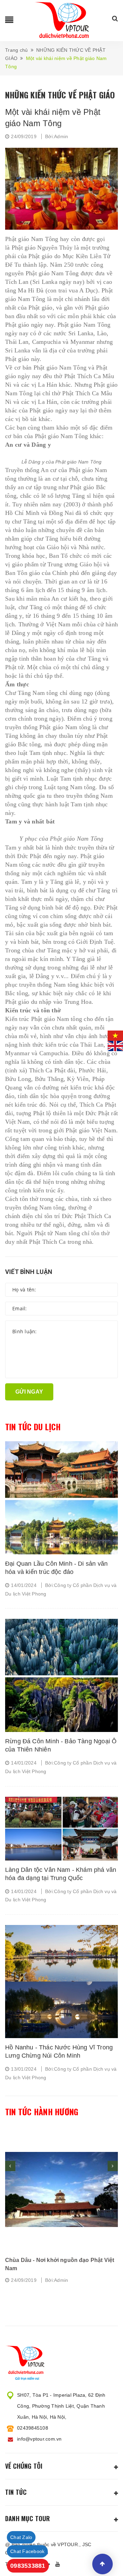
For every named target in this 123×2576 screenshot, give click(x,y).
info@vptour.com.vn (39, 2439)
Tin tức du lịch (33, 1427)
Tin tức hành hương (42, 2112)
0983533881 (28, 2566)
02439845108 (33, 2428)
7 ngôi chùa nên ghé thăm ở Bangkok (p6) (60, 2260)
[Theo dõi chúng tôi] (59, 2564)
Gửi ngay (29, 1392)
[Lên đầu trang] (102, 2564)
